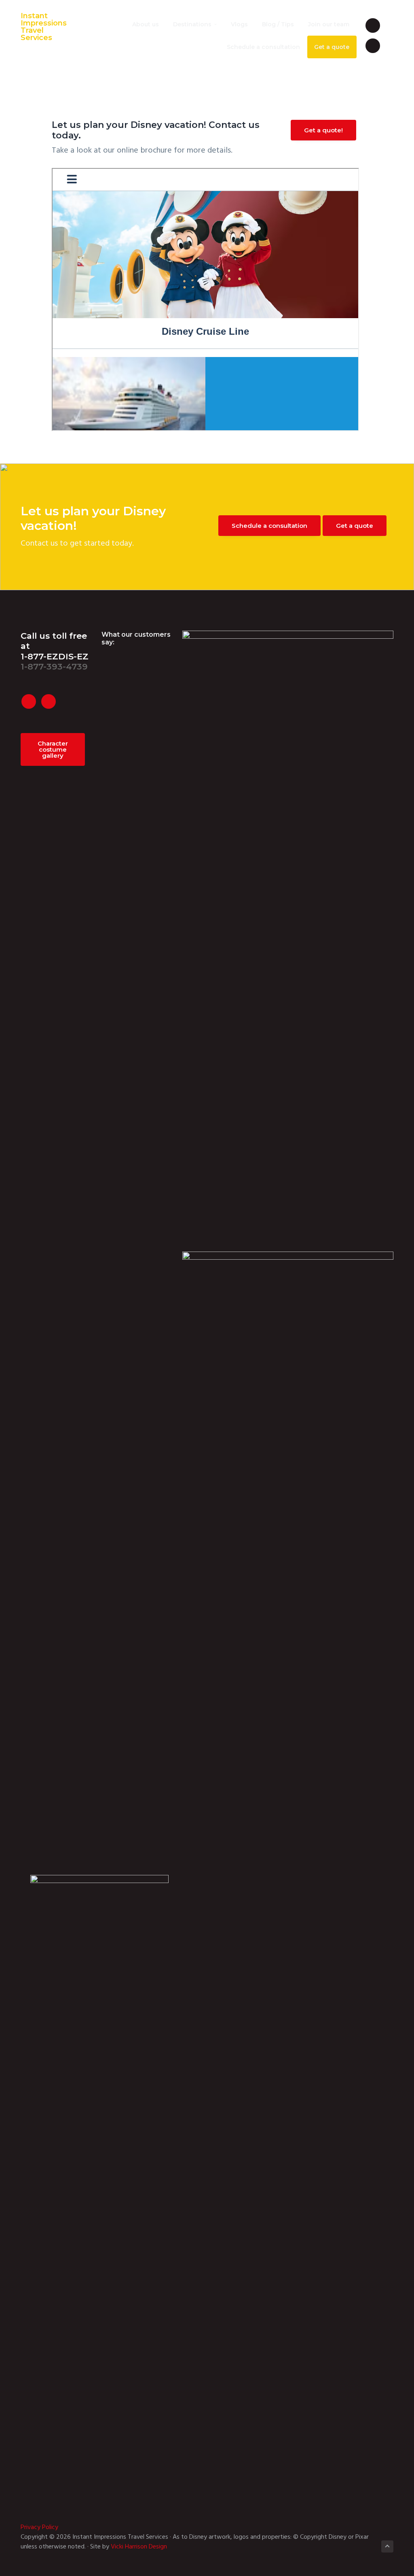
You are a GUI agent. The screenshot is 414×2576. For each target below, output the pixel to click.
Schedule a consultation (269, 526)
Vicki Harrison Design (139, 2547)
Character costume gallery (53, 749)
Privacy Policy (39, 2527)
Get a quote (355, 526)
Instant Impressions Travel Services (44, 27)
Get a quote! (323, 130)
